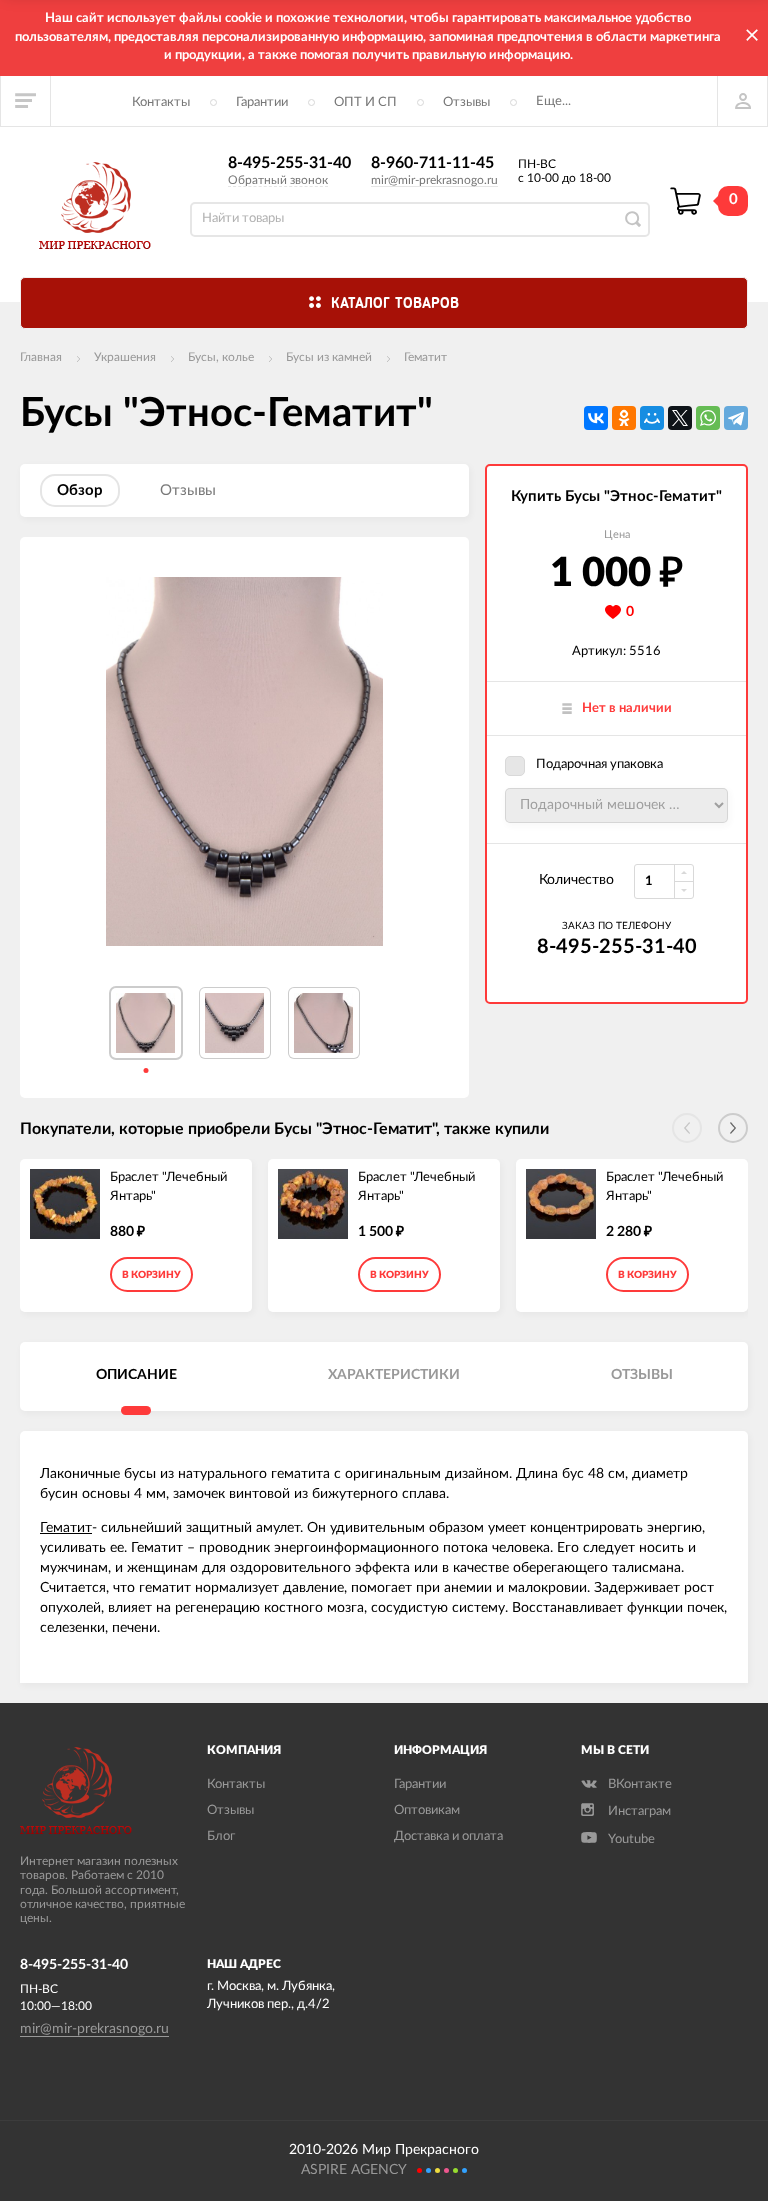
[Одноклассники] (624, 418)
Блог (221, 1836)
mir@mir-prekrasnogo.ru (434, 180)
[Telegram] (736, 418)
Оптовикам (427, 1810)
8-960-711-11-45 (432, 163)
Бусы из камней (329, 357)
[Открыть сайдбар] (26, 101)
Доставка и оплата (448, 1836)
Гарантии (262, 102)
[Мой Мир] (652, 418)
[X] (680, 418)
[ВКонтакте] (596, 418)
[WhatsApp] (708, 418)
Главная (41, 357)
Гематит (425, 357)
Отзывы (466, 102)
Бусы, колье (221, 357)
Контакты (161, 102)
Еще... (553, 101)
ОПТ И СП (365, 102)
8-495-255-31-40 (289, 163)
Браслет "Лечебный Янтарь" (168, 1187)
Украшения (125, 357)
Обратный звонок (278, 180)
